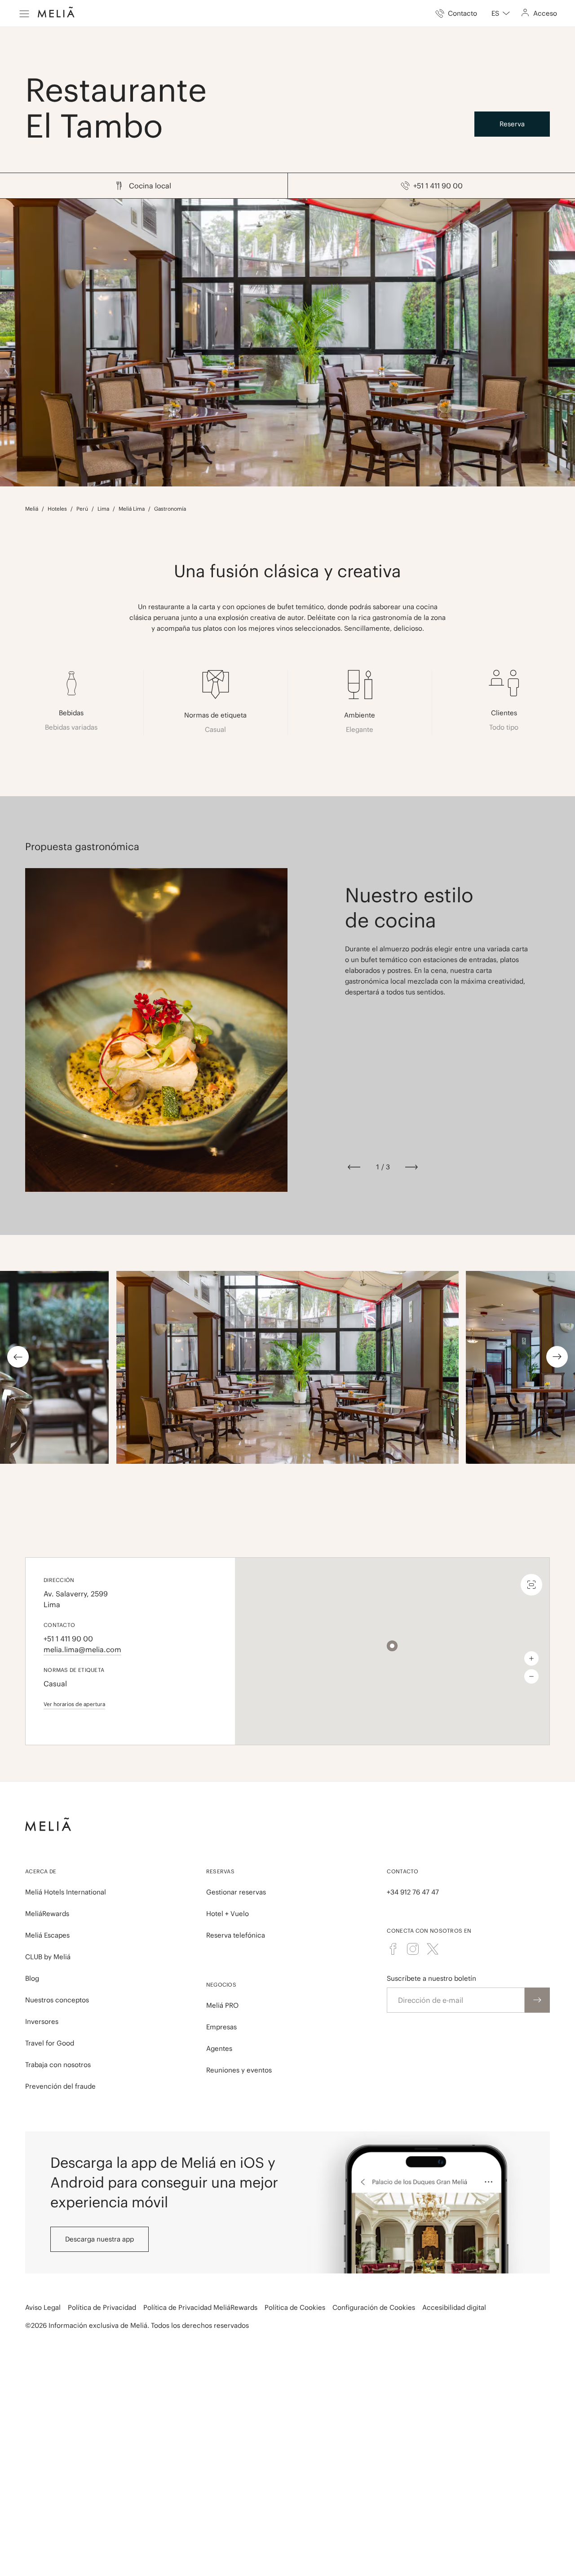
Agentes (219, 2048)
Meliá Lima (132, 509)
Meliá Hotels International (66, 1892)
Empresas (221, 2027)
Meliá (32, 509)
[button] (392, 1646)
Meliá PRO (222, 2005)
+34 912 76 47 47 (413, 1892)
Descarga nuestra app (100, 2239)
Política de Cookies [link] (295, 2307)
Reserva (512, 124)
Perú (82, 509)
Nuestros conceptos (57, 2000)
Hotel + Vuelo (228, 1914)
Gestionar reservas (236, 1892)
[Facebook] (393, 1949)
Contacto (402, 1871)
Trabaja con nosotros (58, 2065)
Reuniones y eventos (239, 2070)
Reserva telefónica (236, 1935)
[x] (433, 1949)
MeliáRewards (47, 1914)
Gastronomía (170, 509)
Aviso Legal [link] (43, 2307)
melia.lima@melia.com (82, 1649)
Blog (32, 1978)
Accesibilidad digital (454, 2307)
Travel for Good (50, 2043)
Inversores (42, 2021)
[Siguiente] (411, 1167)
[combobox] (501, 13)
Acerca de (41, 1871)
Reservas (220, 1871)
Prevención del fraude (60, 2086)
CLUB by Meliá (48, 1957)
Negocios (221, 1985)
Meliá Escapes (47, 1935)
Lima (103, 509)
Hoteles (57, 509)
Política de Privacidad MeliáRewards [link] (200, 2307)
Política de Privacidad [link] (102, 2307)
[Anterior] (354, 1167)
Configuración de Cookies (374, 2307)
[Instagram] (413, 1949)
